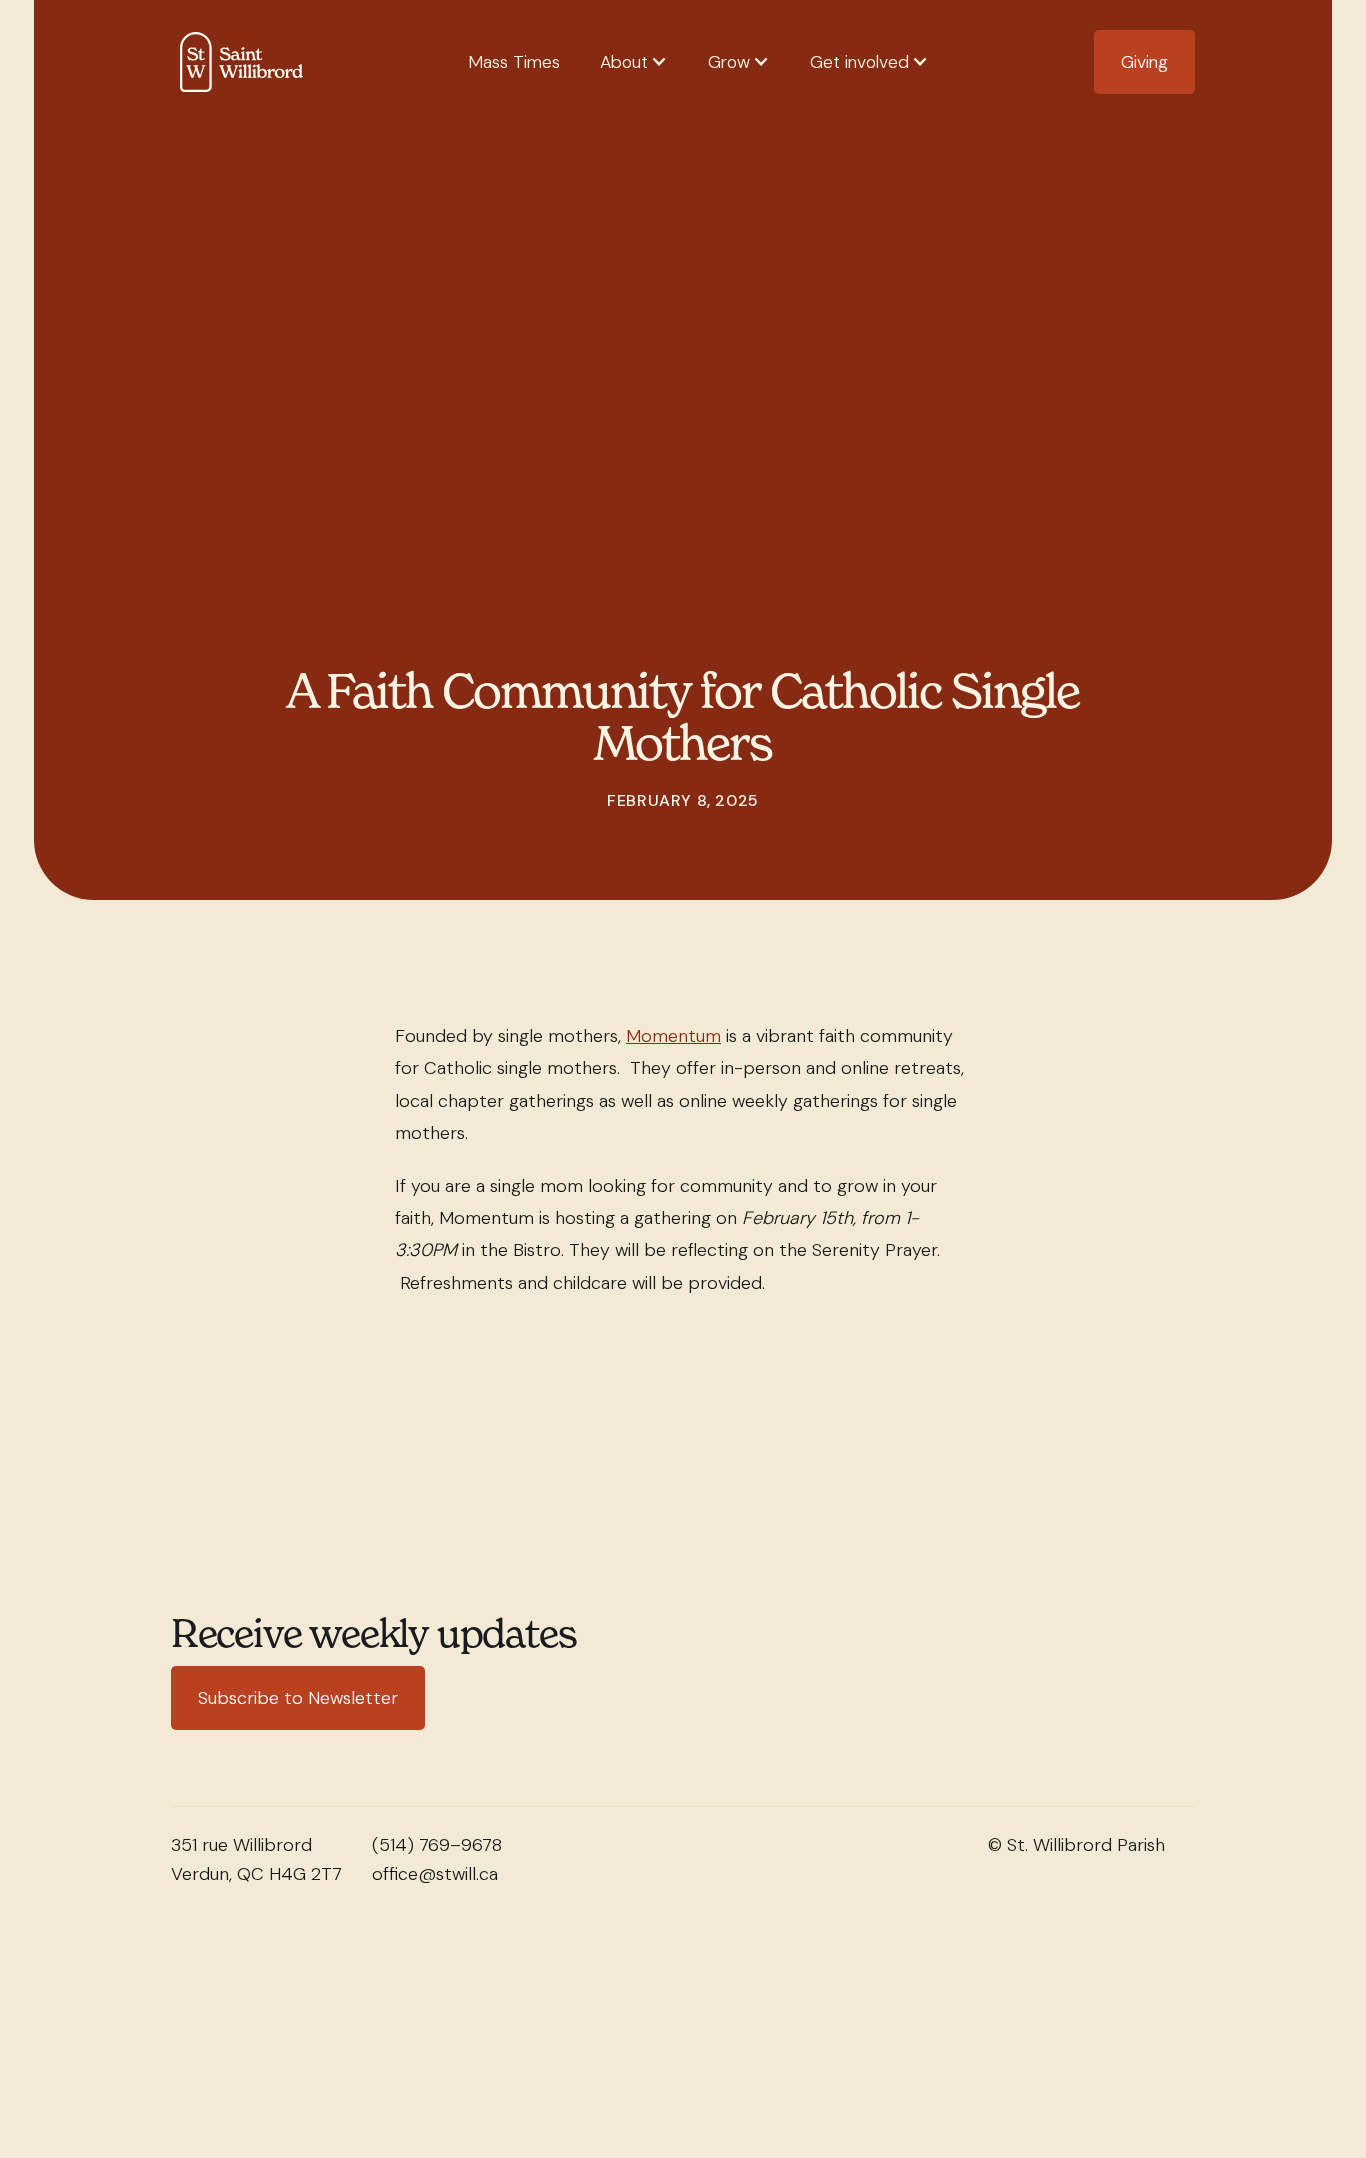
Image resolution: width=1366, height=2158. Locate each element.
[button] (634, 62)
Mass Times (514, 62)
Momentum (673, 1036)
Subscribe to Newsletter (298, 1698)
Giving (1144, 62)
